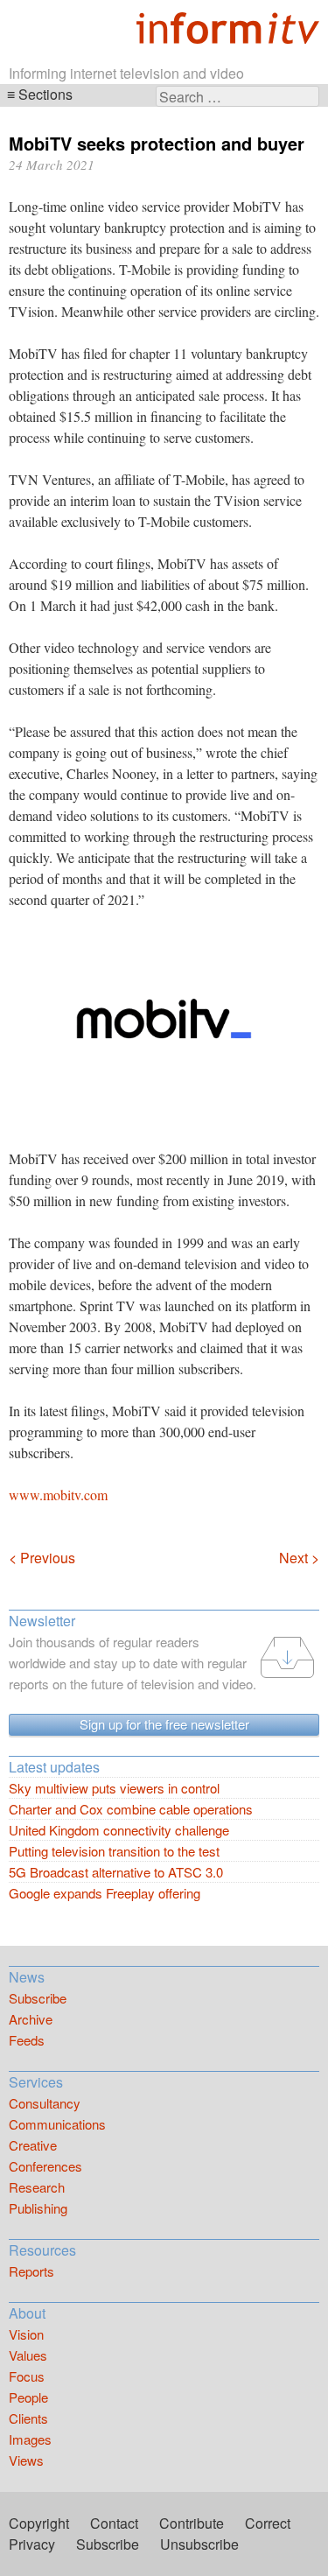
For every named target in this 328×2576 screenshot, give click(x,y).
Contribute (192, 2523)
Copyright (39, 2523)
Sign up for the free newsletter (164, 1724)
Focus (27, 2376)
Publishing (38, 2208)
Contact (114, 2523)
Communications (57, 2124)
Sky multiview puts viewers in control (114, 1788)
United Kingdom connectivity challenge (119, 1830)
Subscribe (38, 1998)
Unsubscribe (199, 2544)
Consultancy (45, 2103)
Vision (26, 2334)
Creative (33, 2145)
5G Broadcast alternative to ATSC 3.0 (116, 1872)
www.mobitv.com (58, 1495)
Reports (31, 2271)
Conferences (45, 2166)
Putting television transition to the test (114, 1851)
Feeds (27, 2040)
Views (26, 2460)
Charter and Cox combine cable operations (131, 1809)
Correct (268, 2523)
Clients (28, 2418)
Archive (31, 2019)
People (28, 2397)
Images (30, 2439)
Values (28, 2355)
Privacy (32, 2544)
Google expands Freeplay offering (105, 1893)
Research (37, 2187)
